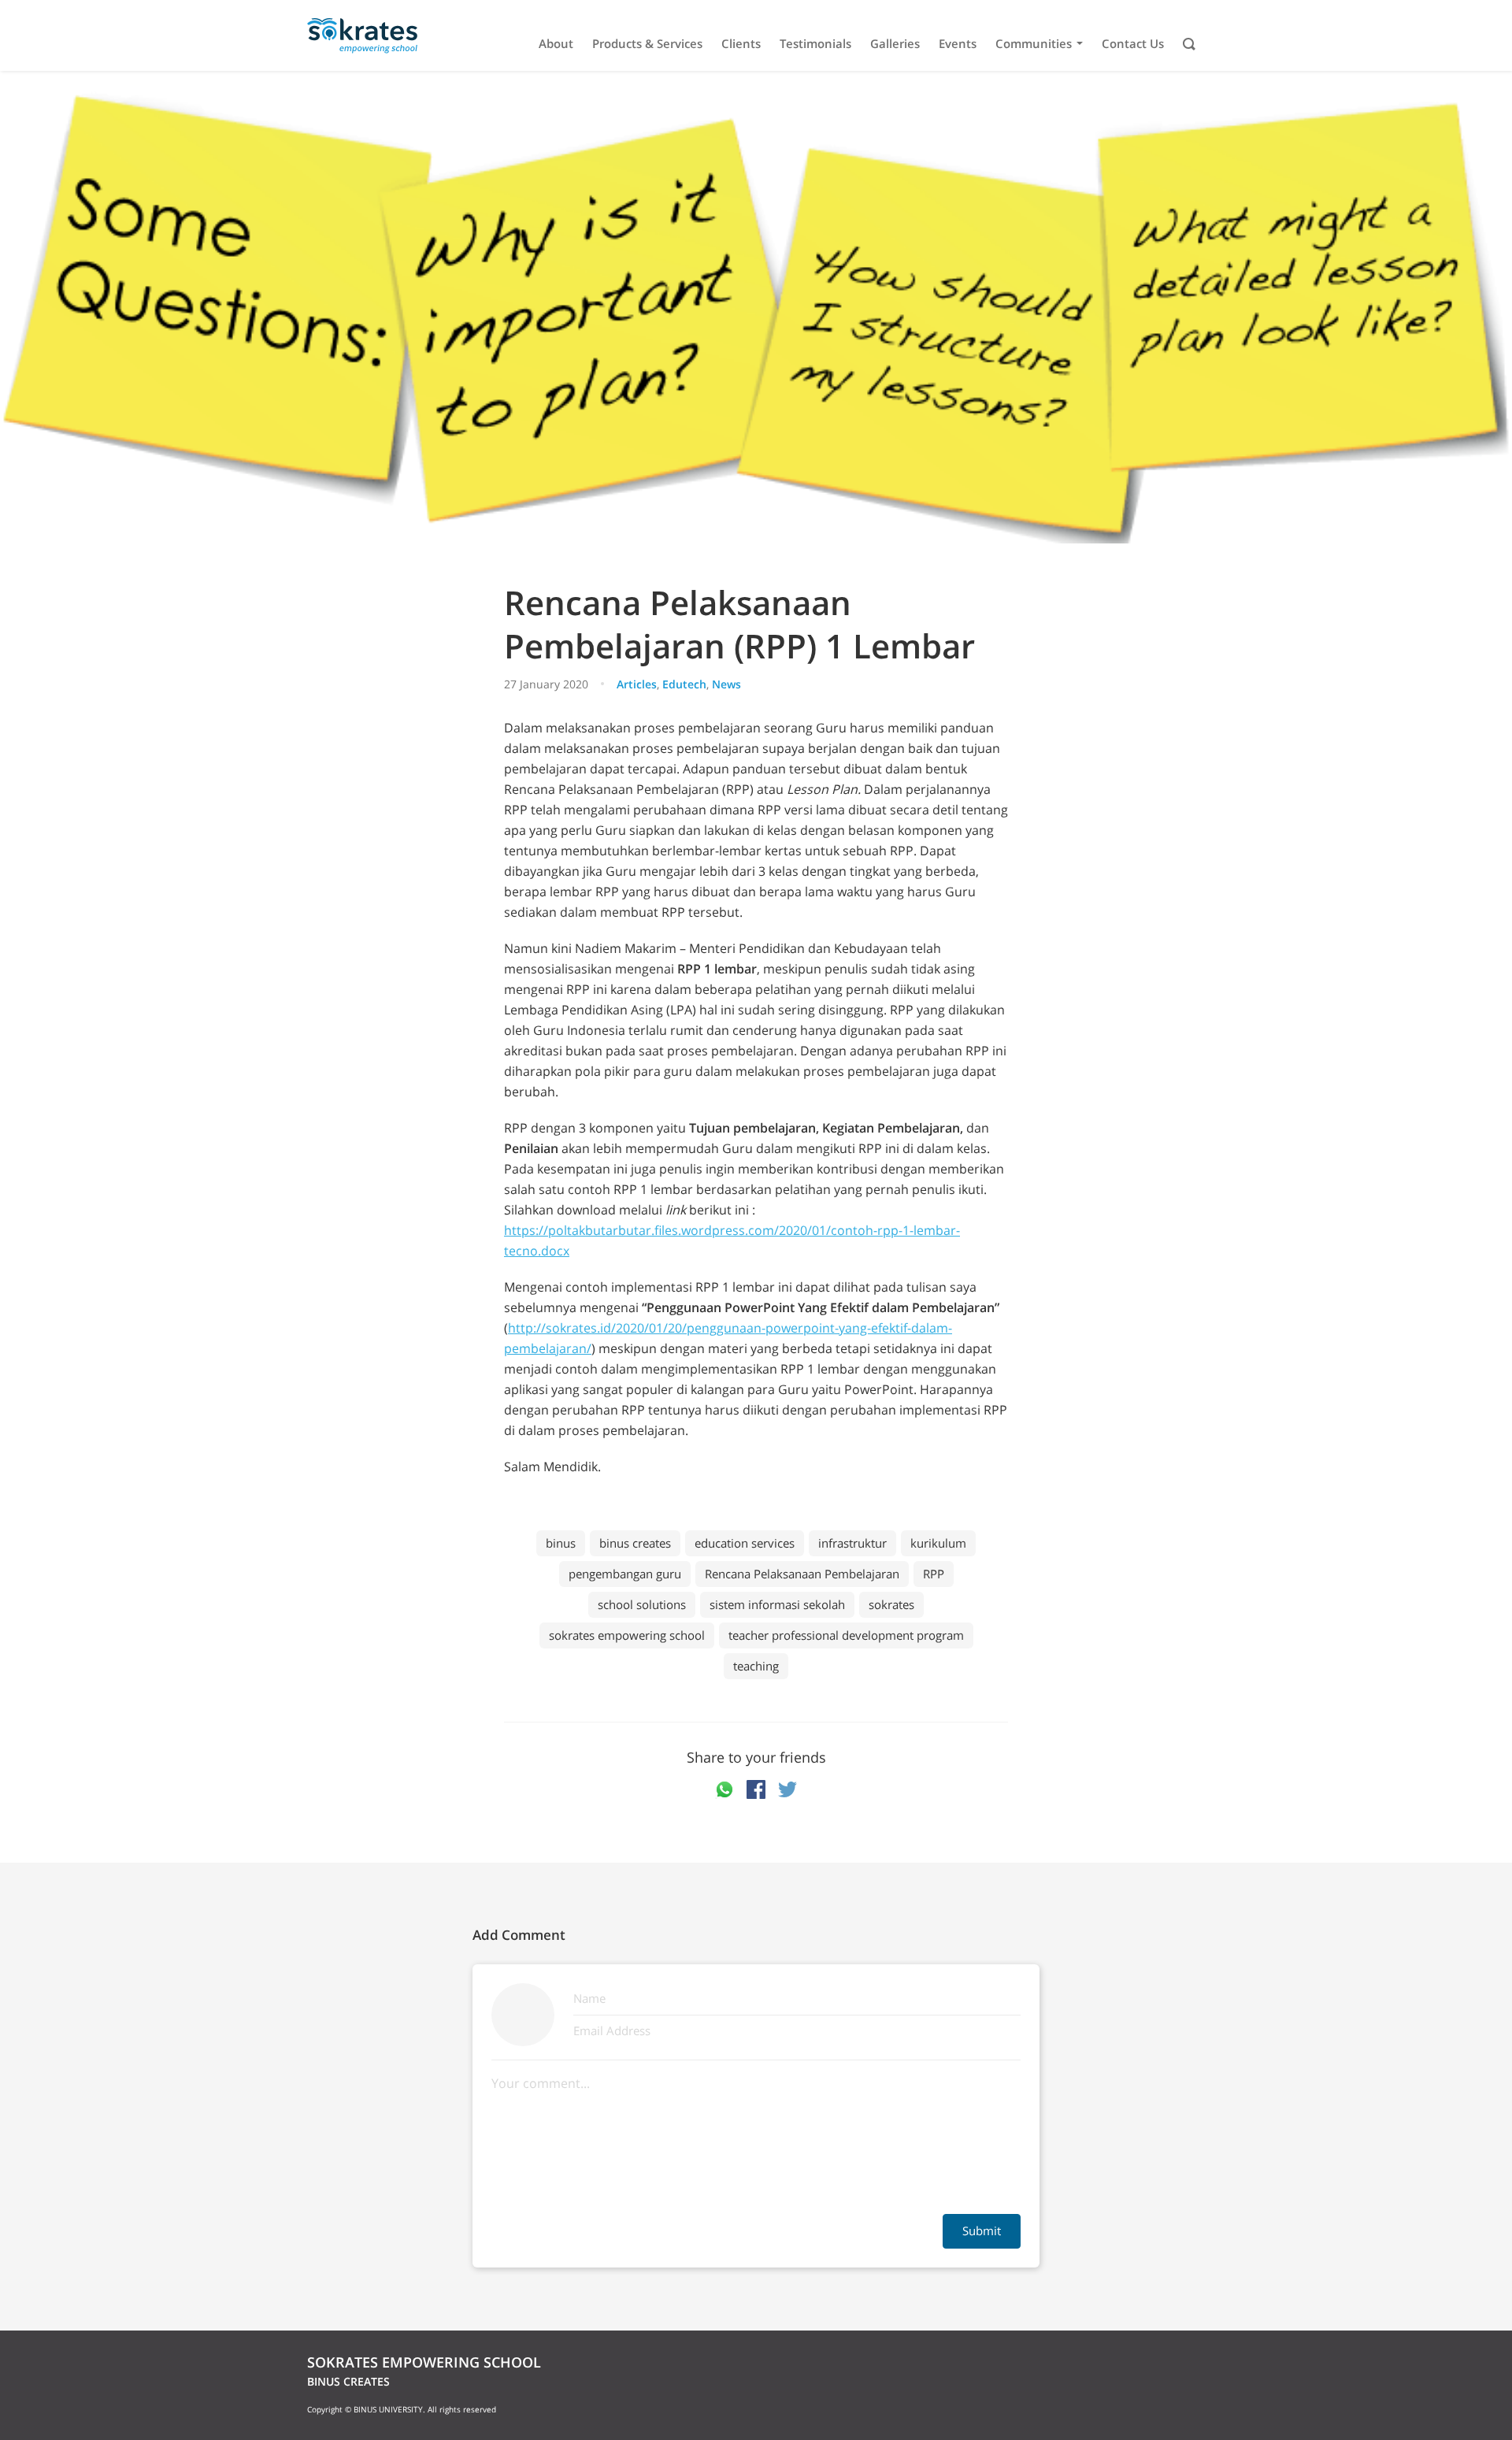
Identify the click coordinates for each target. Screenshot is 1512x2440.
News (726, 684)
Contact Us (1133, 44)
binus (561, 1543)
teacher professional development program (846, 1635)
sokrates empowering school (627, 1635)
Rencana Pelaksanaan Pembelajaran (802, 1574)
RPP (934, 1574)
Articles (637, 684)
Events (958, 44)
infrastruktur (852, 1543)
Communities (1034, 44)
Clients (741, 44)
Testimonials (815, 44)
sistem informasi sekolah (777, 1604)
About (556, 44)
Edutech (684, 684)
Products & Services (647, 44)
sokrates (891, 1604)
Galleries (895, 44)
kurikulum (938, 1543)
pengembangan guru (625, 1574)
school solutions (642, 1604)
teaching (756, 1666)
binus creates (635, 1543)
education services (745, 1543)
